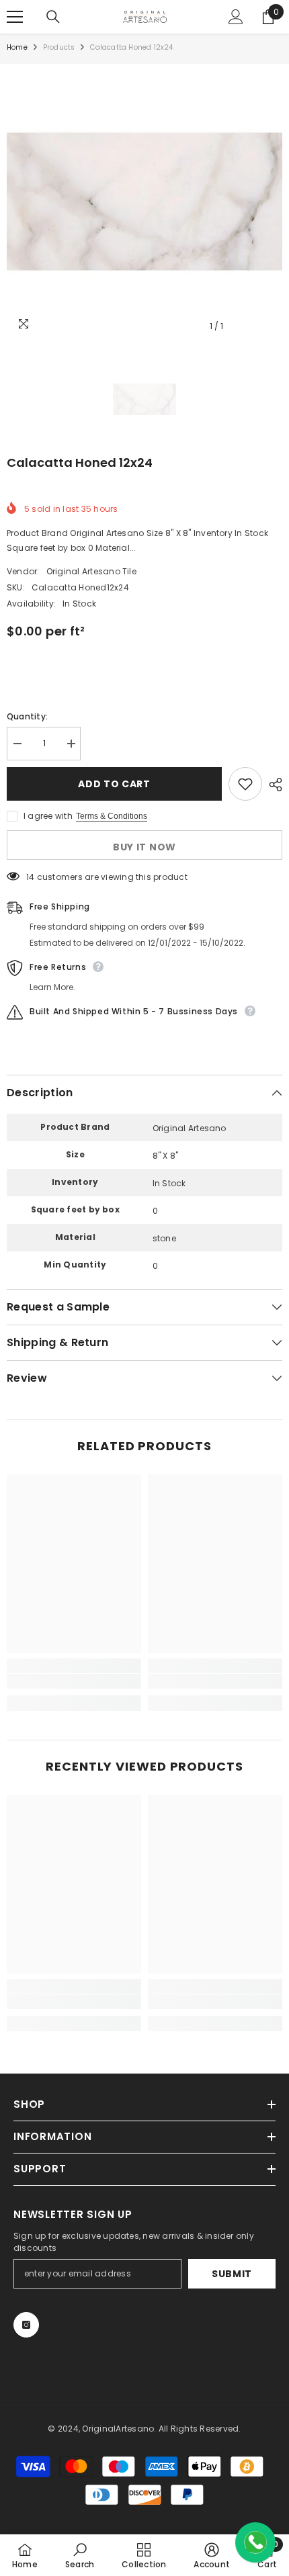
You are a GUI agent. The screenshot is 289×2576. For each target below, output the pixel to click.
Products (59, 47)
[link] (74, 1681)
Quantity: (27, 716)
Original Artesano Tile (91, 571)
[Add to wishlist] (245, 784)
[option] (144, 202)
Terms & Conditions (112, 816)
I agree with (48, 816)
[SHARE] (272, 785)
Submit (232, 2274)
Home (17, 47)
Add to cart (114, 784)
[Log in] (236, 17)
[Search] (53, 17)
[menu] (15, 17)
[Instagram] (26, 2325)
